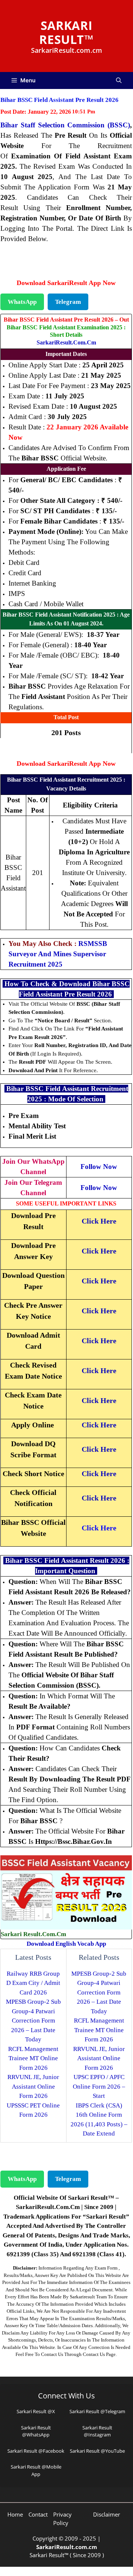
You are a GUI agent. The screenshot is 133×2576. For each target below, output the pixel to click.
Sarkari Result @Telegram (97, 2411)
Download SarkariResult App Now (66, 283)
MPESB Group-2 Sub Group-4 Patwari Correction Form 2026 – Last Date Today (33, 2021)
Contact (38, 2514)
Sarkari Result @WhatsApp (36, 2431)
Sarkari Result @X (36, 2411)
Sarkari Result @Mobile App (36, 2470)
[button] (119, 80)
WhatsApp (22, 302)
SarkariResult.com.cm (66, 342)
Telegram (68, 302)
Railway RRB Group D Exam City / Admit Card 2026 (33, 1983)
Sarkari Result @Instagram (97, 2431)
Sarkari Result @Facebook (36, 2451)
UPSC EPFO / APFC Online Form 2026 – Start (99, 2086)
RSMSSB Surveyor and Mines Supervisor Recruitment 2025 (58, 954)
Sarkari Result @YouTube (97, 2451)
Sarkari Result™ (66, 32)
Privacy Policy (62, 2519)
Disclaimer (107, 2514)
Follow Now (99, 1167)
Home (15, 2514)
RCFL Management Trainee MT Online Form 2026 (33, 2058)
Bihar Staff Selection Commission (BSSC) (65, 125)
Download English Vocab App (66, 1944)
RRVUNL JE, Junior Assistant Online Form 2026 (33, 2086)
